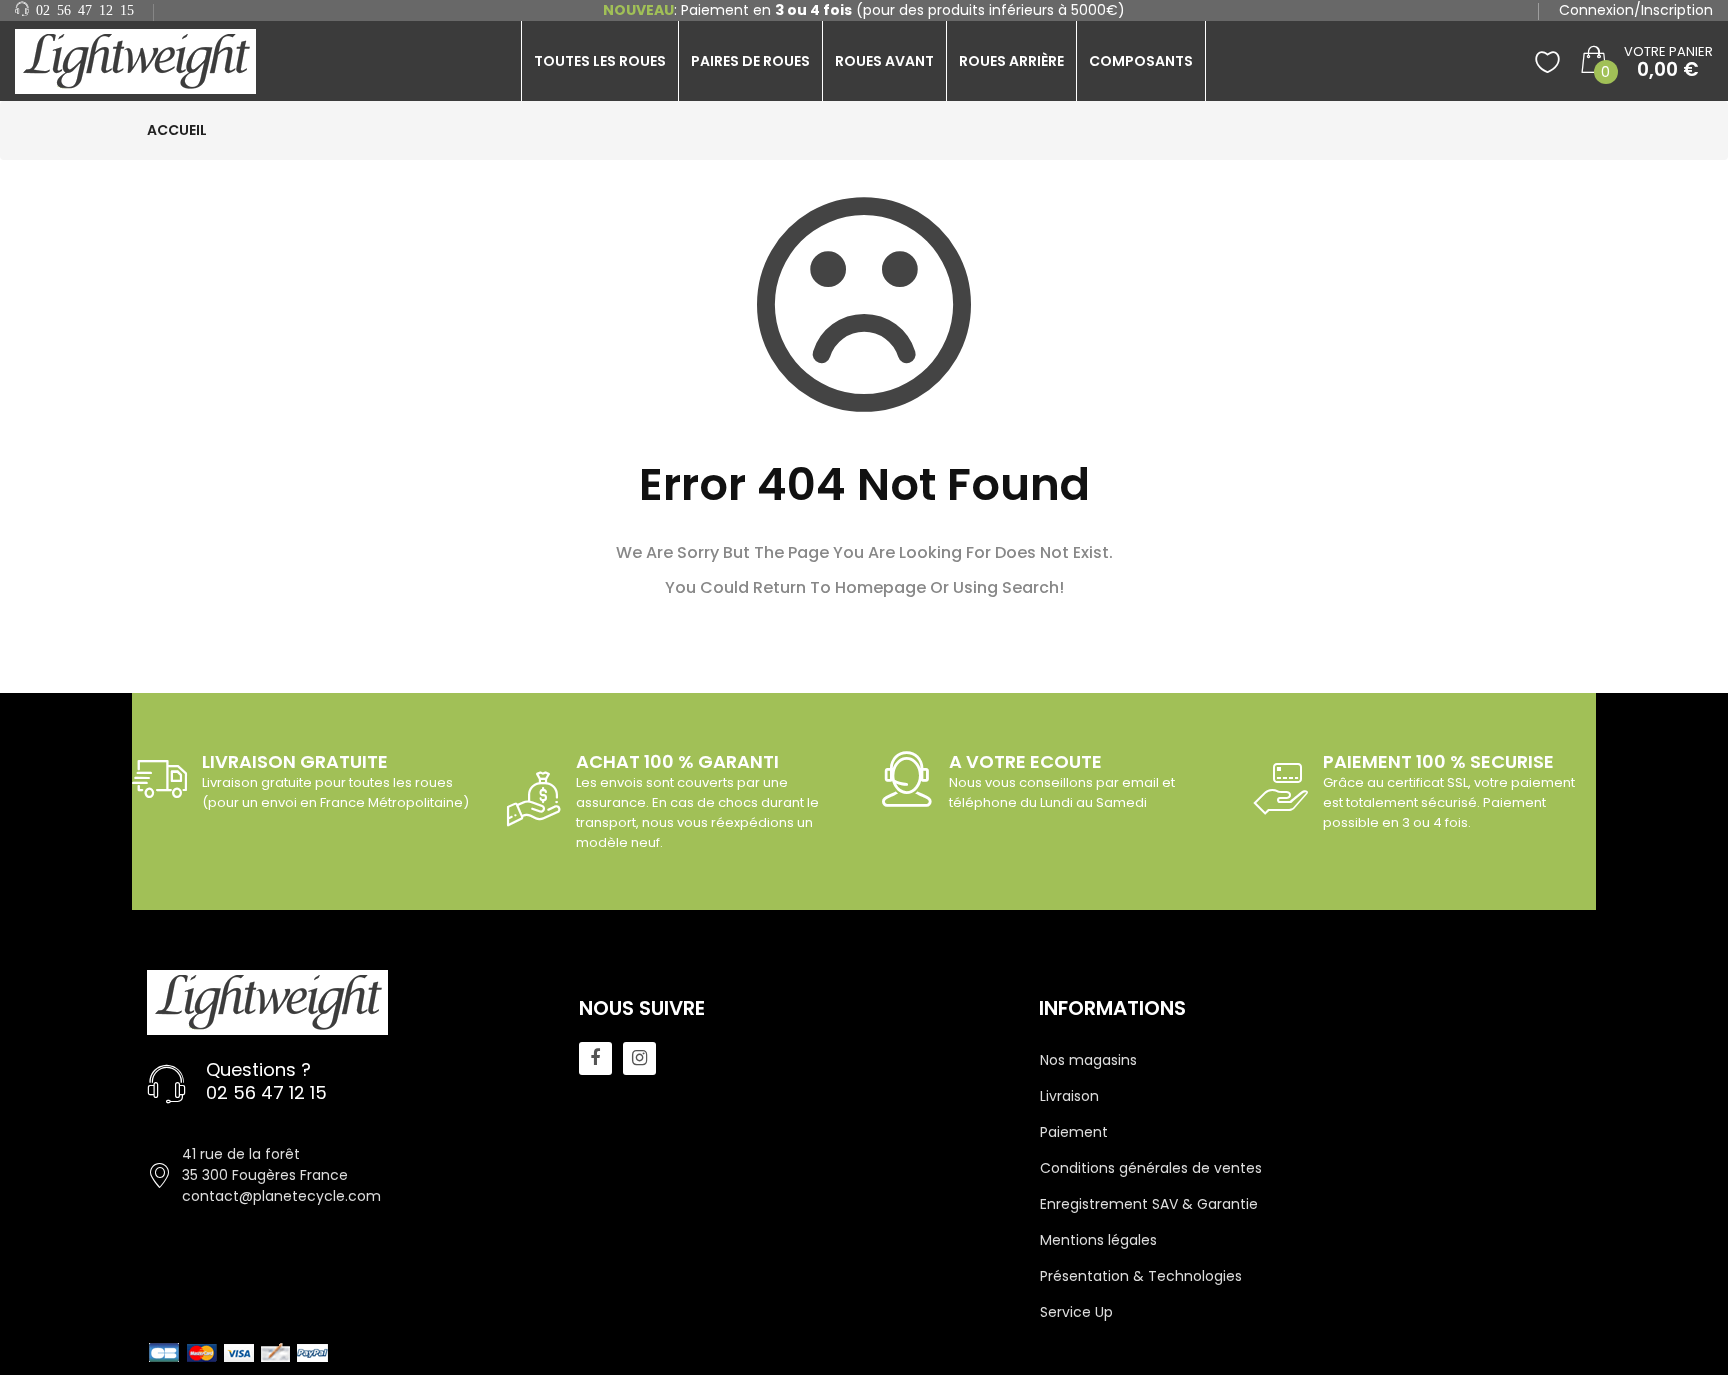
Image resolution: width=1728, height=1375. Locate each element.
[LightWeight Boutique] (144, 61)
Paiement (1074, 1132)
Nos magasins (1088, 1060)
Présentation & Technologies (1141, 1276)
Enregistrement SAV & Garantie (1149, 1204)
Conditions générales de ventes (1151, 1168)
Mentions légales (1098, 1240)
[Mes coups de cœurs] (1547, 61)
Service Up (1076, 1312)
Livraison (1069, 1096)
